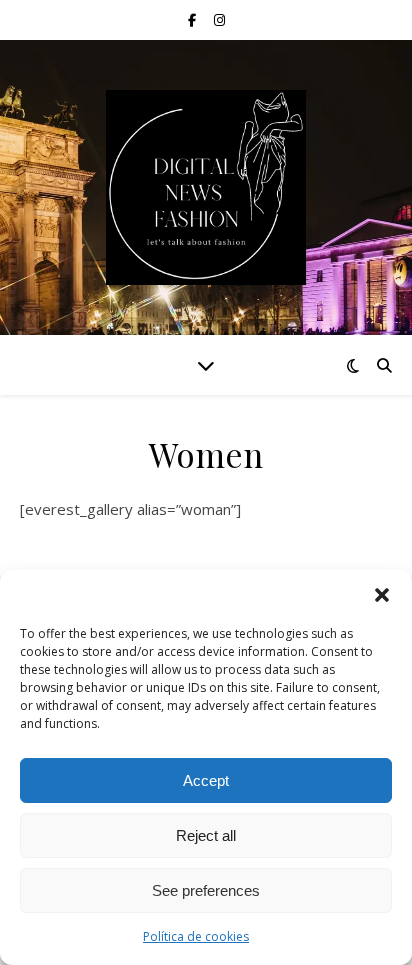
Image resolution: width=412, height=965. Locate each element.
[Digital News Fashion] (206, 187)
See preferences (206, 890)
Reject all (206, 835)
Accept (206, 780)
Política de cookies (196, 936)
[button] (382, 595)
